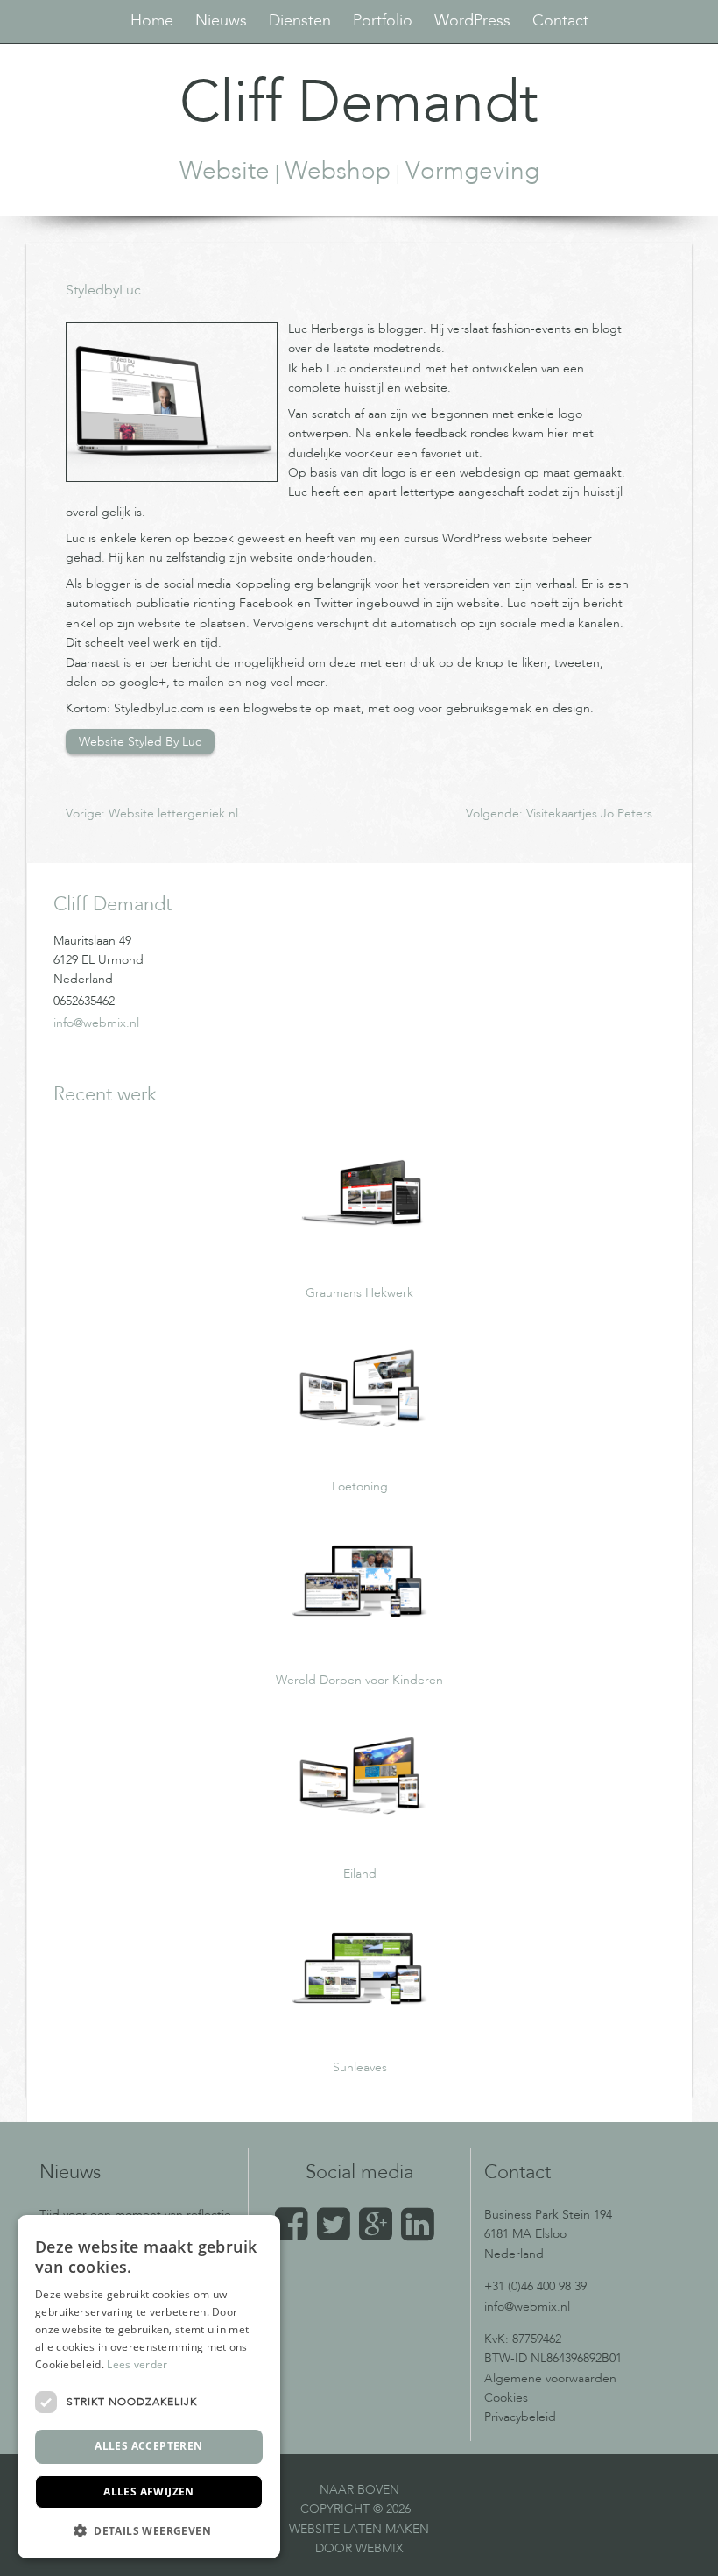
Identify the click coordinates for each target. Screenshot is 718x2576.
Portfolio (383, 21)
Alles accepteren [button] (148, 2446)
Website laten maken (359, 2530)
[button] (149, 2530)
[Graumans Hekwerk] (360, 1243)
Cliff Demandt (359, 106)
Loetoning (360, 1487)
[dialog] (149, 2387)
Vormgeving (472, 173)
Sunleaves (360, 2068)
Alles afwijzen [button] (149, 2491)
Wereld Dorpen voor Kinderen (359, 1681)
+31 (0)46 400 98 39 (535, 2287)
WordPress (472, 21)
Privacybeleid (520, 2417)
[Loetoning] (360, 1437)
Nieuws (221, 21)
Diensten (300, 21)
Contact (560, 21)
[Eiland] (360, 1824)
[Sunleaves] (360, 2018)
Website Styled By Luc (140, 741)
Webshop (338, 173)
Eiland (360, 1874)
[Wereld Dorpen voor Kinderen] (360, 1631)
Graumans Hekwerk (359, 1293)
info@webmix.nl (96, 1023)
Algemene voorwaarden (550, 2379)
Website (225, 173)
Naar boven (359, 2490)
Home (152, 21)
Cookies (506, 2398)
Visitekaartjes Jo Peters (589, 814)
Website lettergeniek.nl (173, 814)
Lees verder (137, 2364)
